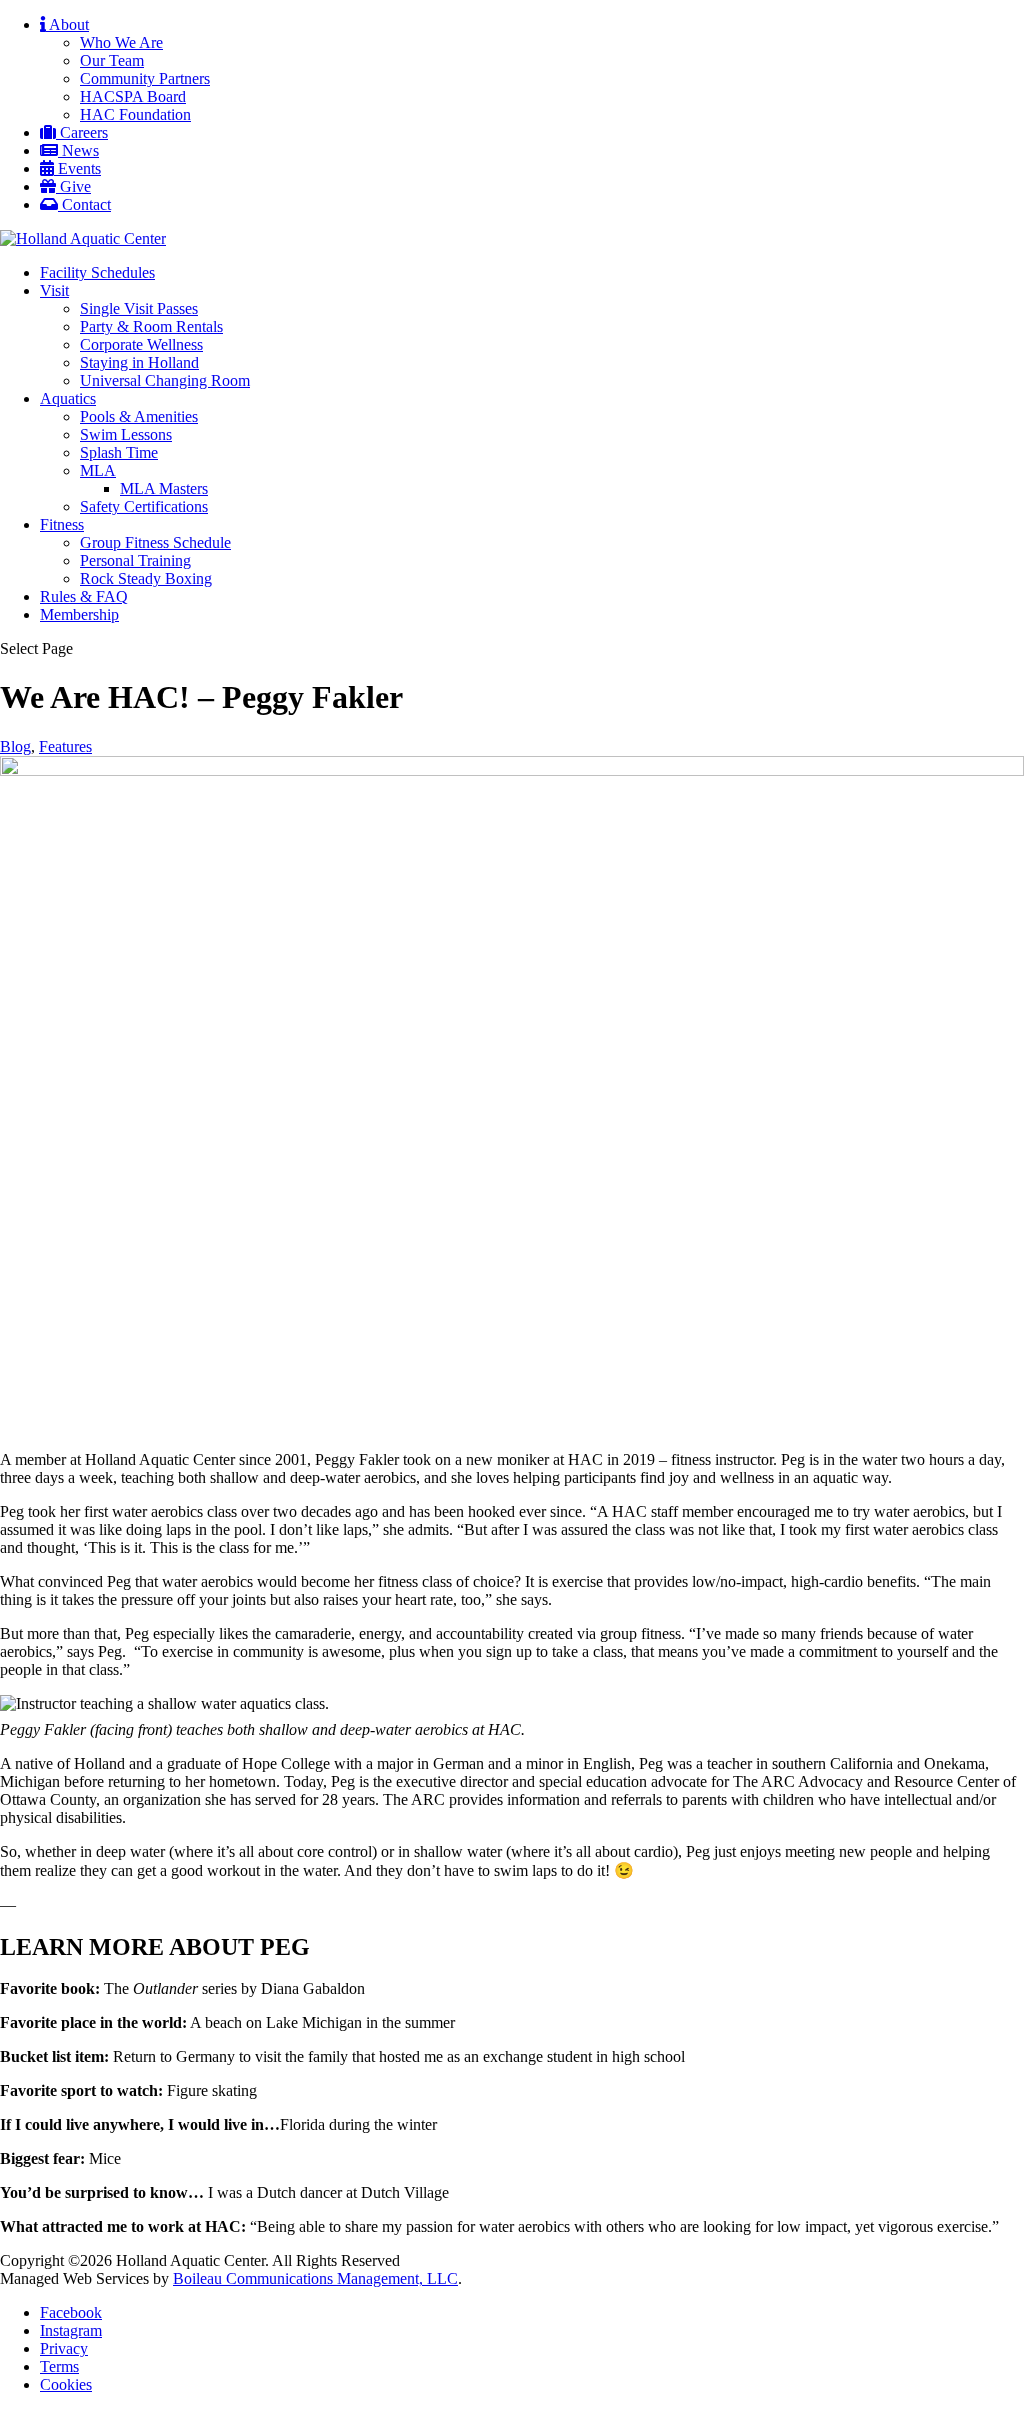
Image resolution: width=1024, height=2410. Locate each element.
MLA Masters (164, 488)
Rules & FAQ (84, 596)
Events (77, 168)
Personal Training (135, 560)
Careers (82, 132)
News (78, 150)
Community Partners (145, 78)
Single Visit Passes (139, 308)
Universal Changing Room (165, 380)
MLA (98, 470)
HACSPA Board (133, 96)
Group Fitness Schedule (155, 542)
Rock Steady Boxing (146, 578)
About (67, 24)
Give (73, 186)
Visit (54, 290)
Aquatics (68, 398)
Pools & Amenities (139, 416)
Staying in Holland (139, 362)
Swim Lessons (126, 434)
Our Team (112, 60)
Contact (84, 204)
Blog (15, 746)
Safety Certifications (144, 506)
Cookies (66, 2384)
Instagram (71, 2330)
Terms (59, 2366)
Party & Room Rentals (151, 326)
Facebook (71, 2312)
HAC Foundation (135, 114)
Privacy (64, 2348)
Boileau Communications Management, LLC (315, 2278)
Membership (79, 614)
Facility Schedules (97, 272)
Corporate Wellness (141, 344)
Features (65, 746)
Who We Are (121, 42)
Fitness (62, 524)
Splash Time (119, 452)
